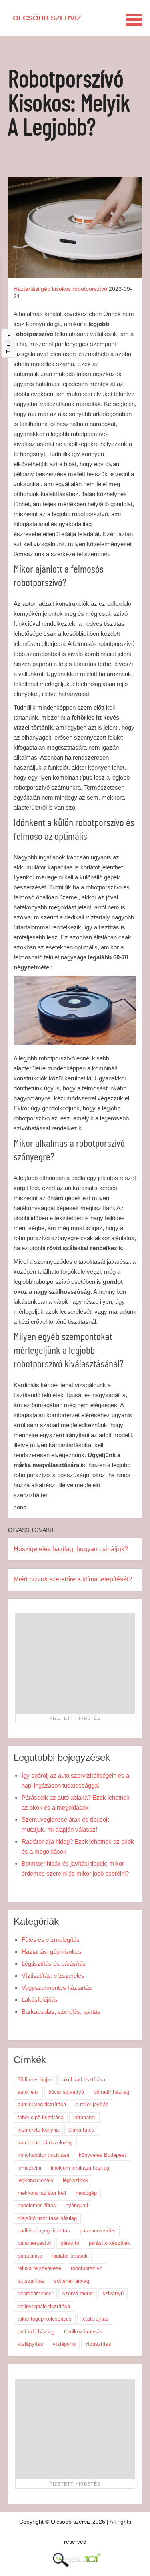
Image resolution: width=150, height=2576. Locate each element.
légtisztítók (76, 2180)
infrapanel (84, 2117)
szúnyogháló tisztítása (44, 2306)
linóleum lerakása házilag (80, 2168)
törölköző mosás (83, 2332)
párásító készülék (109, 2243)
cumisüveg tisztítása (42, 2104)
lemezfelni (29, 2168)
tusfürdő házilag (36, 2332)
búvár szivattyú (66, 2092)
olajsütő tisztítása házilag (47, 2218)
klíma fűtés (81, 2130)
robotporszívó (90, 289)
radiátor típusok (70, 2256)
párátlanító (30, 2256)
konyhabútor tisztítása (43, 2155)
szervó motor (78, 2293)
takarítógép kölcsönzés (45, 2319)
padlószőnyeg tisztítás (44, 2231)
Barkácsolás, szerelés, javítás (61, 2012)
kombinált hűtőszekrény (45, 2143)
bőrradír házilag (111, 2092)
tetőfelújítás (95, 2319)
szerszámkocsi (35, 2293)
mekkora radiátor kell (42, 2193)
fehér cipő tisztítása (41, 2117)
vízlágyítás (30, 2344)
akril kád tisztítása (84, 2080)
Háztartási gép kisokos (42, 289)
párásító (70, 2243)
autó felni (28, 2092)
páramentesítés (98, 2231)
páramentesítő (34, 2243)
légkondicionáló (35, 2180)
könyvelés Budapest (102, 2155)
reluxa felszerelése (39, 2268)
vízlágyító (64, 2344)
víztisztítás (98, 2344)
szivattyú (113, 2293)
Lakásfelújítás (40, 2000)
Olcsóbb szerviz (47, 18)
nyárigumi (77, 2205)
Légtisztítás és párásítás (54, 1964)
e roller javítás (92, 2104)
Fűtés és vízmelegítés (51, 1940)
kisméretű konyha (38, 2130)
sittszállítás (31, 2281)
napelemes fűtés (37, 2205)
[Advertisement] (75, 1663)
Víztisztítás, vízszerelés (53, 1976)
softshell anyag (72, 2281)
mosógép (86, 2193)
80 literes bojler (35, 2080)
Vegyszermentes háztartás (57, 1988)
